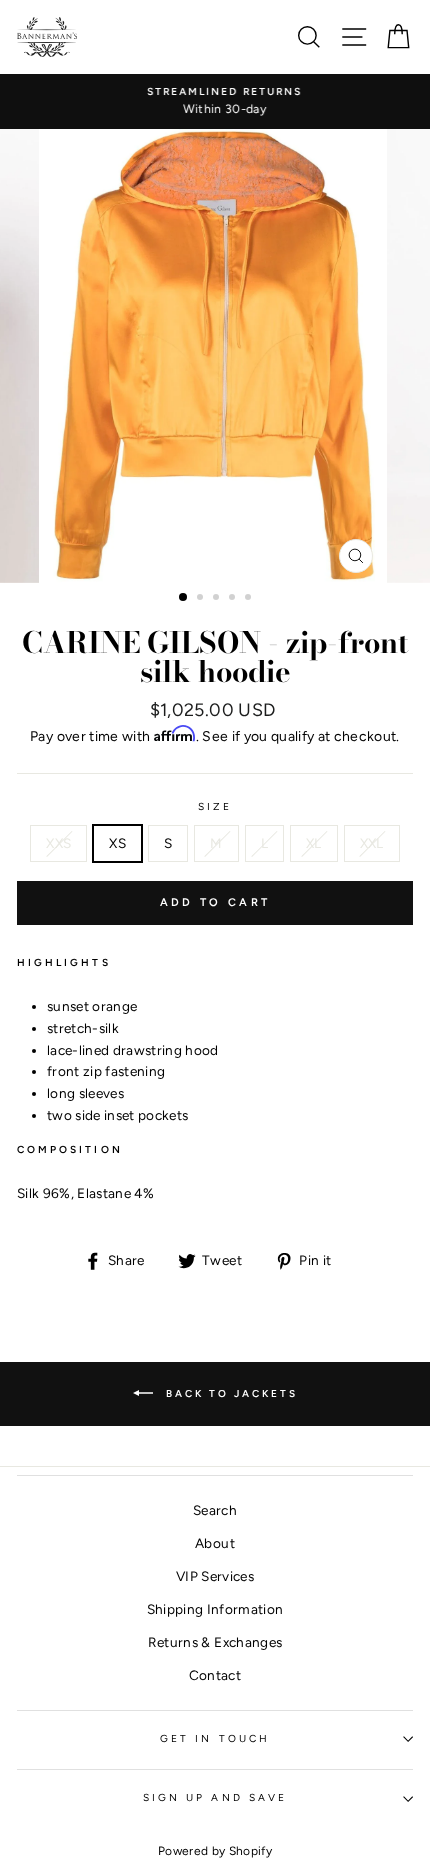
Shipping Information (215, 1609)
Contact (215, 1675)
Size (215, 806)
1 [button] (184, 598)
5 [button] (250, 599)
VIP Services (215, 1576)
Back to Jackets (229, 1393)
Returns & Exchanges (215, 1642)
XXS (58, 843)
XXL (372, 843)
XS (117, 843)
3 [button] (218, 599)
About (215, 1543)
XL (314, 843)
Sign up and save (215, 1797)
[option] (215, 102)
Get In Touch (215, 1738)
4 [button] (234, 599)
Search (215, 1510)
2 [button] (202, 599)
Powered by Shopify (215, 1851)
